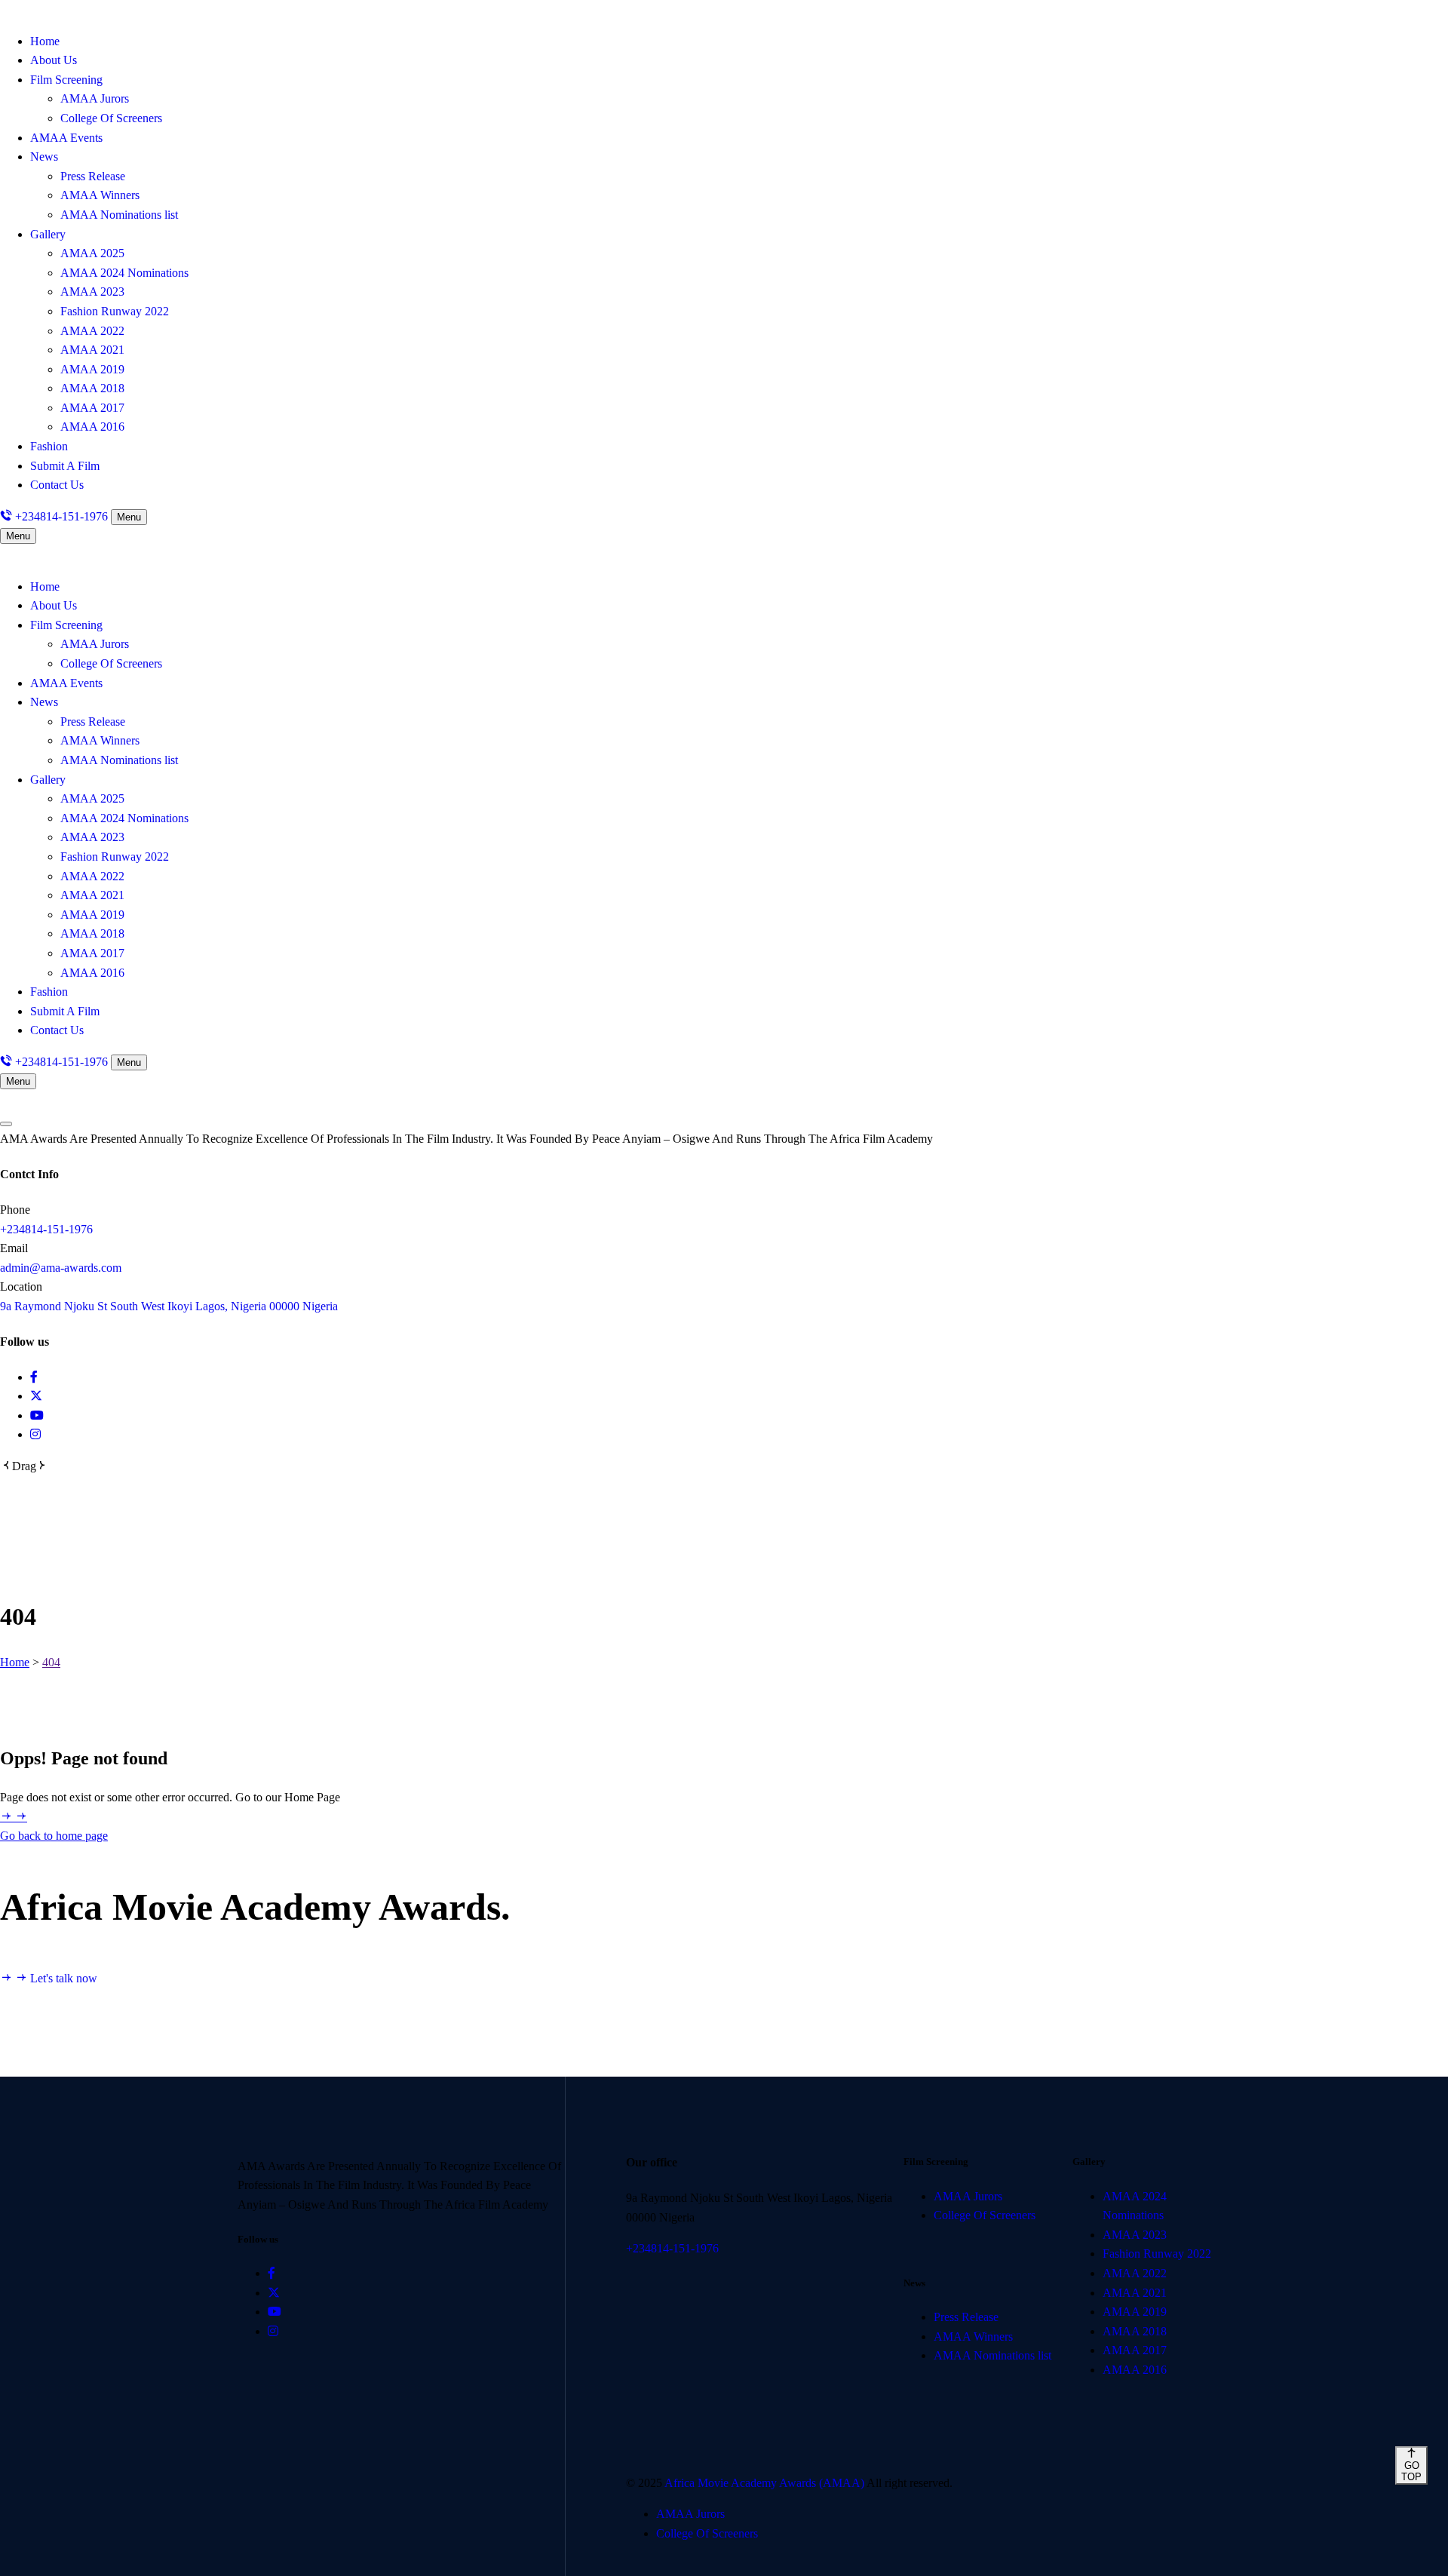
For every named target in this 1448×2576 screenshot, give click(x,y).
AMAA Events (66, 138)
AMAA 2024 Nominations (124, 273)
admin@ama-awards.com (61, 1268)
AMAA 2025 (92, 253)
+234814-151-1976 (46, 1229)
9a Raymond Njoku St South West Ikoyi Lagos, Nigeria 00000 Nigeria (169, 1306)
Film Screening (66, 80)
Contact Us (57, 485)
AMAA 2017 (92, 408)
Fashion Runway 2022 (115, 311)
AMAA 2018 (92, 388)
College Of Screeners (111, 118)
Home (45, 41)
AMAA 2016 (92, 427)
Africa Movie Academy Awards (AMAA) (765, 2483)
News (44, 157)
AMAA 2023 (92, 292)
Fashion (49, 446)
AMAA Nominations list (119, 215)
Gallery (48, 234)
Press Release (93, 176)
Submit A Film (65, 466)
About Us (54, 60)
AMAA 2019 (92, 369)
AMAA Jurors (95, 98)
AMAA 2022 (92, 331)
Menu (129, 517)
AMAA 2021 (92, 350)
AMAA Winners (100, 195)
